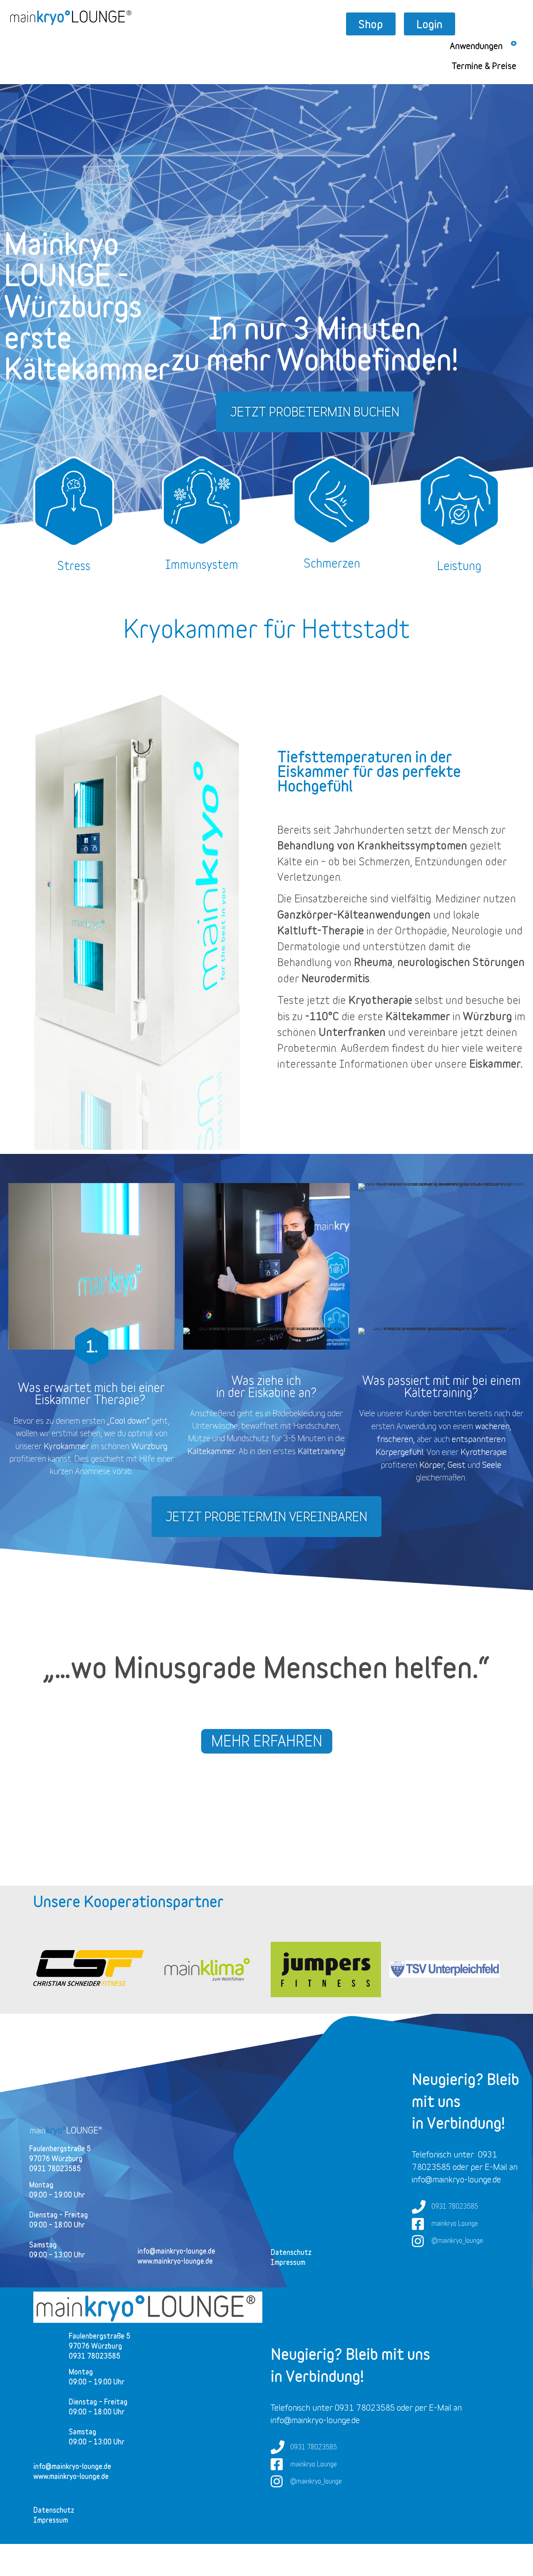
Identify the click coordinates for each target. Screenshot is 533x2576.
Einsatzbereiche (331, 898)
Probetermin (307, 1048)
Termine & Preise (484, 66)
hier (450, 1048)
